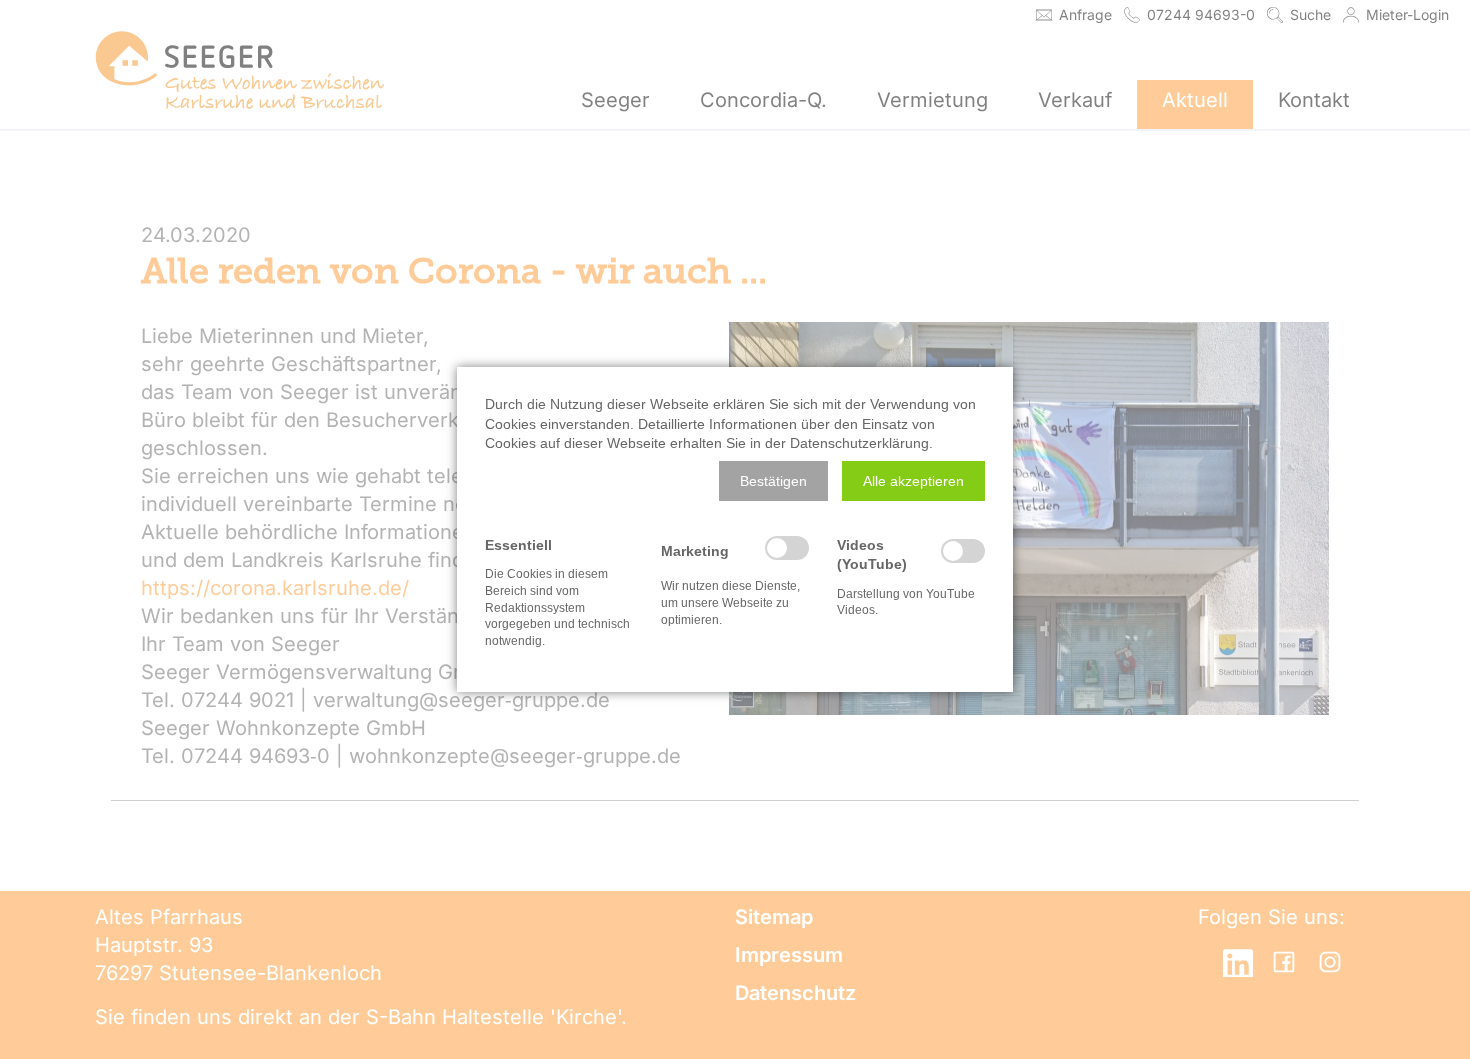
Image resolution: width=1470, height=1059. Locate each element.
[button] (773, 481)
